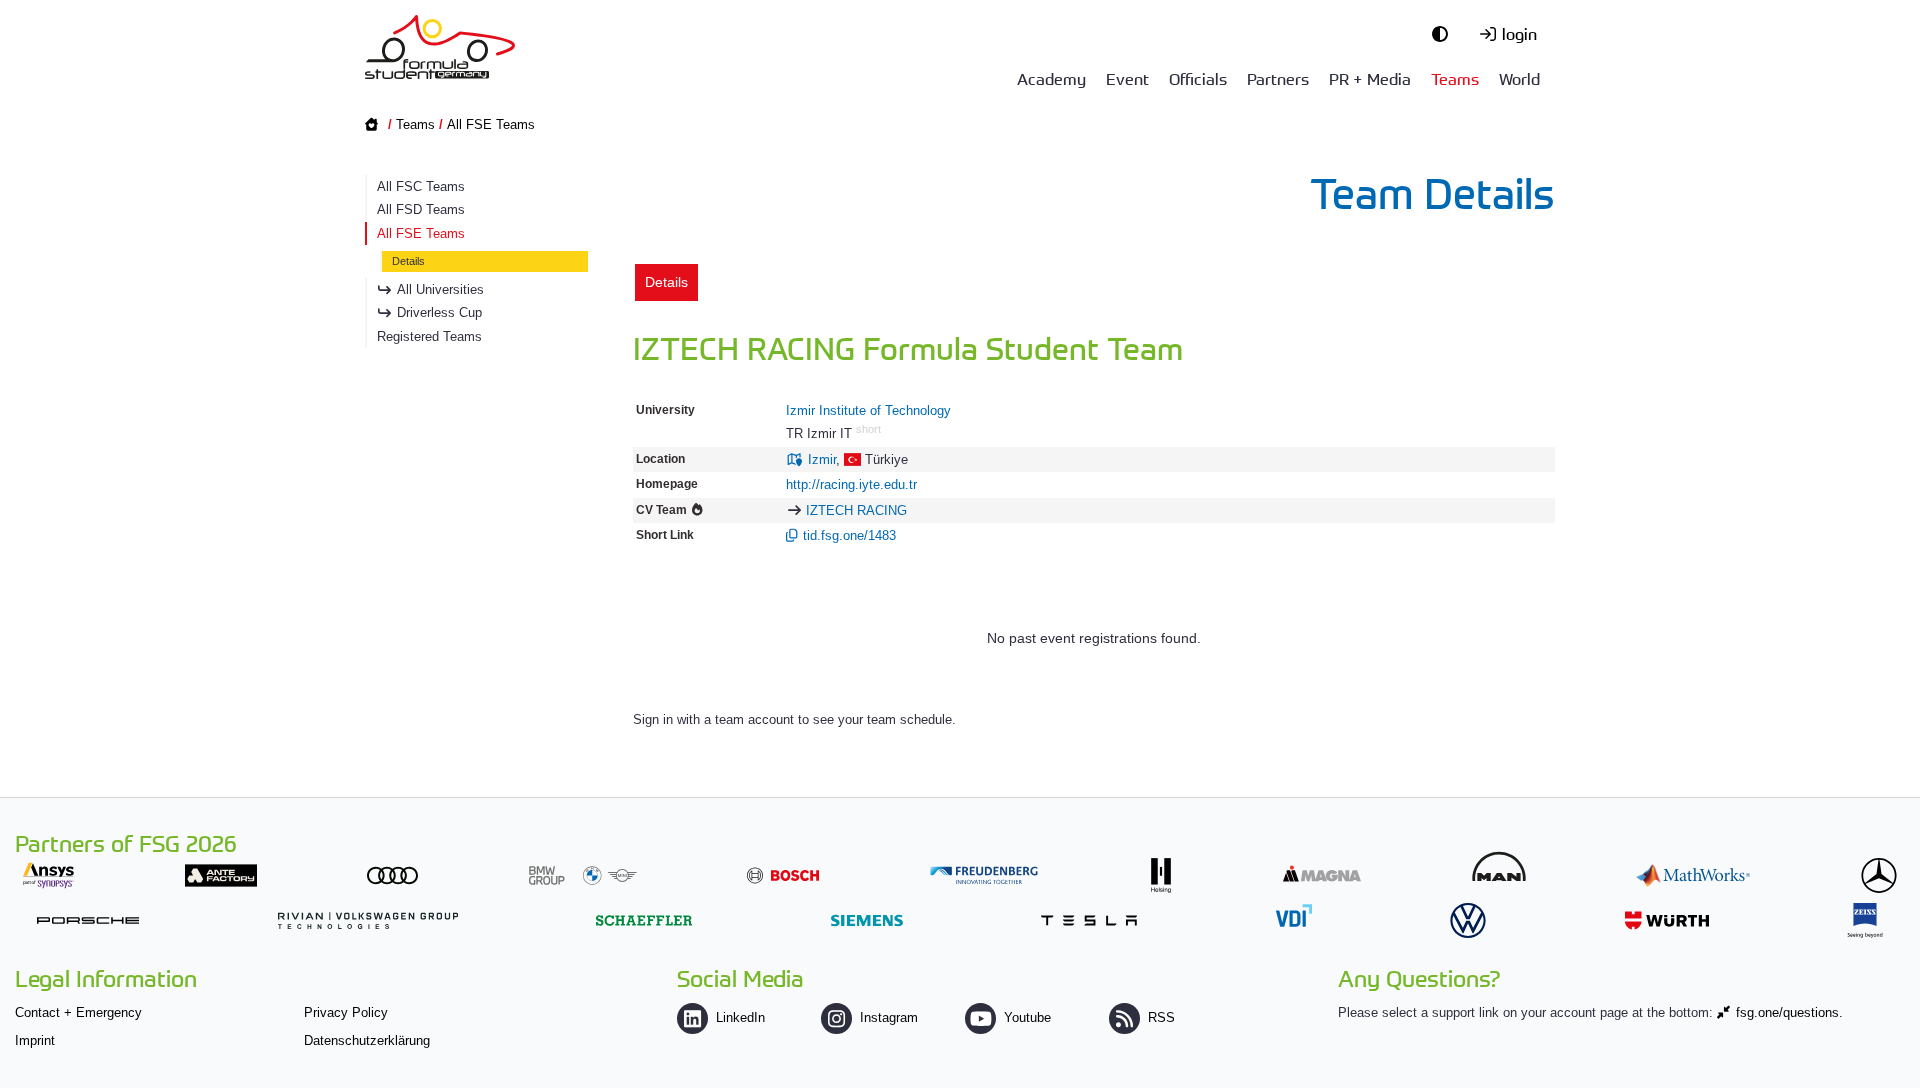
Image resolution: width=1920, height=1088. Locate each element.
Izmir (822, 459)
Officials (1198, 78)
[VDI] (1294, 915)
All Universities (440, 289)
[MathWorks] (1693, 875)
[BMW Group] (583, 875)
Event (1127, 78)
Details (408, 261)
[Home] (440, 47)
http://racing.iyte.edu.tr (851, 484)
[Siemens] (867, 920)
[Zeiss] (1865, 920)
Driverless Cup (439, 312)
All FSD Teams (421, 209)
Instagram (889, 1017)
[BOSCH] (783, 875)
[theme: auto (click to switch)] (1445, 33)
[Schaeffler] (644, 920)
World (1519, 78)
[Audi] (392, 875)
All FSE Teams (491, 124)
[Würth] (1667, 920)
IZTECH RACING (856, 510)
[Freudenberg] (984, 875)
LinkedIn (740, 1017)
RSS (1161, 1017)
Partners (1278, 78)
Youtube (1027, 1017)
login (1519, 33)
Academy (1051, 78)
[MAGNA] (1322, 873)
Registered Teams (429, 336)
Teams (1455, 78)
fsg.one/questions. (1789, 1012)
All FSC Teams (421, 186)
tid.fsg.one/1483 (849, 535)
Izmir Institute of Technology (868, 410)
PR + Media (1370, 78)
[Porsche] (88, 920)
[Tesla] (1089, 920)
